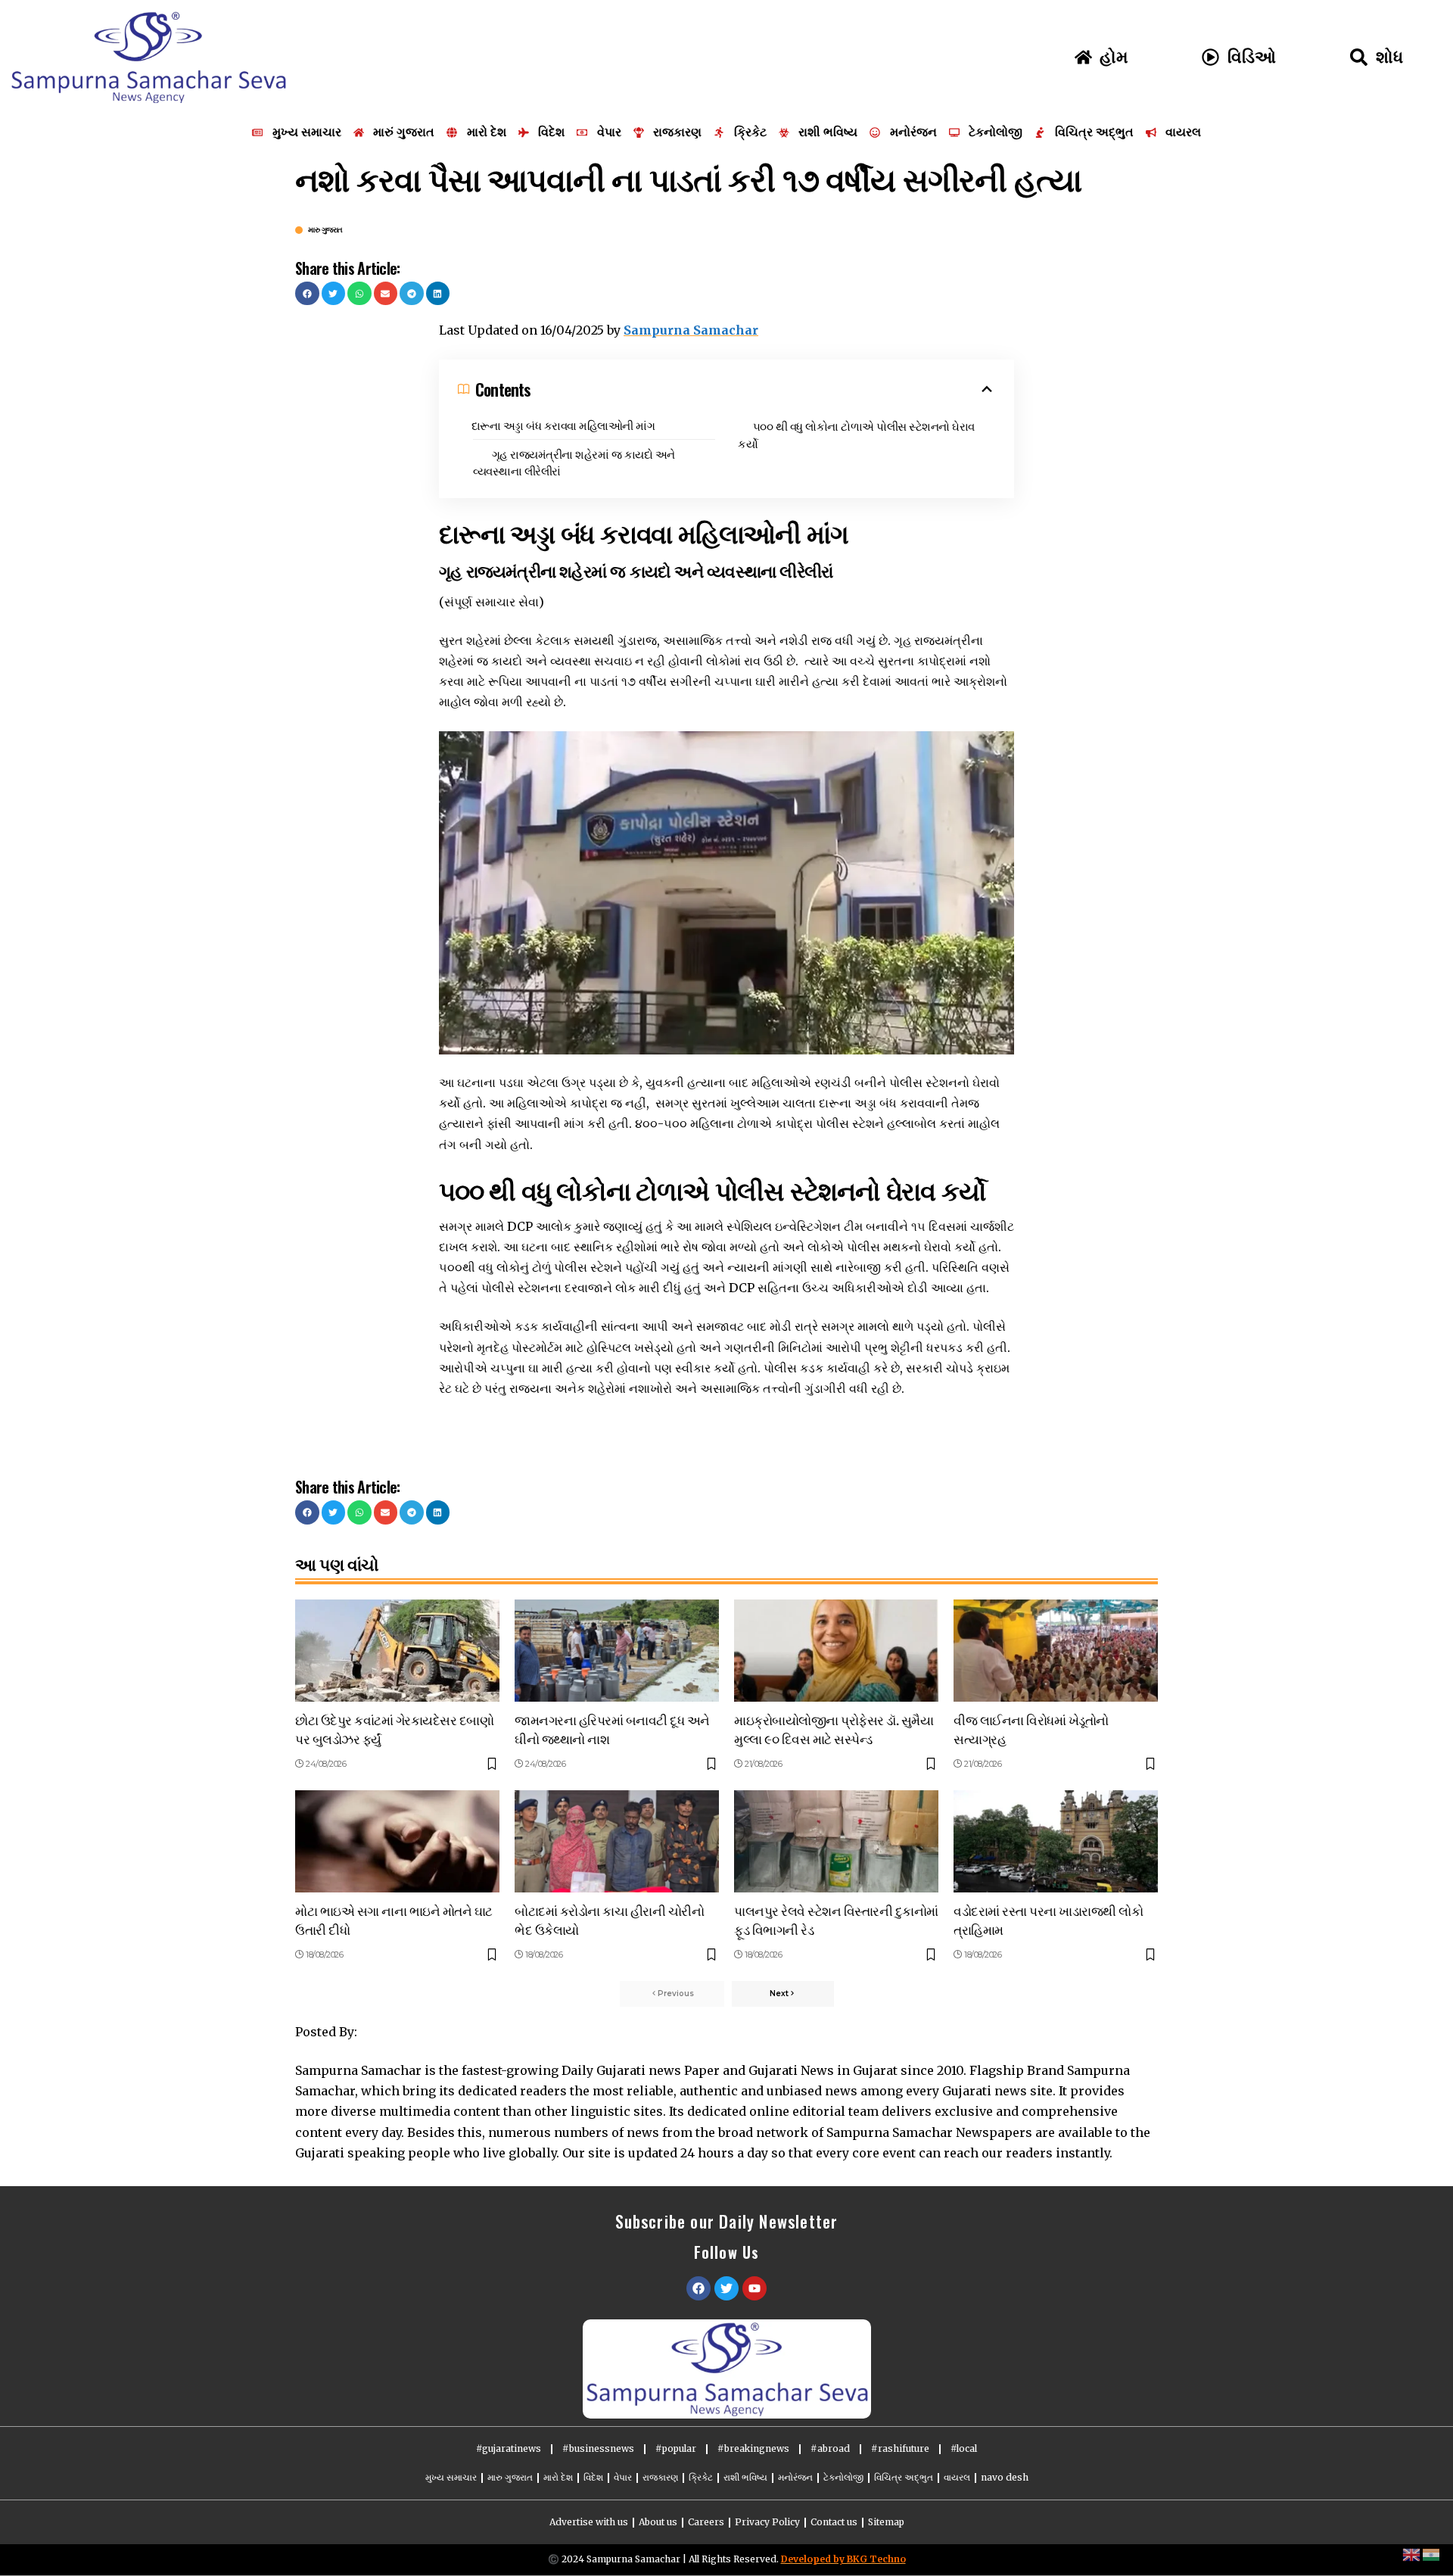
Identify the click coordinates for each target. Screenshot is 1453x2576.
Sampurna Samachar (691, 330)
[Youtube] (755, 2288)
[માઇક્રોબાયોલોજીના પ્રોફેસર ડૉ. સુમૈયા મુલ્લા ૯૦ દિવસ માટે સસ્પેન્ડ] (836, 1651)
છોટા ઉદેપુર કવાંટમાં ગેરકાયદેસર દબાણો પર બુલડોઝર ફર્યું (394, 1729)
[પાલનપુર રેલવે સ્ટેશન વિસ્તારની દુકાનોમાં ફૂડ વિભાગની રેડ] (836, 1841)
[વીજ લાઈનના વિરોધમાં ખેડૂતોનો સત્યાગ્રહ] (1056, 1651)
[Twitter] (726, 2288)
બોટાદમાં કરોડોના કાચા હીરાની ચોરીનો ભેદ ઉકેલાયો (609, 1920)
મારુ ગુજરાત (325, 230)
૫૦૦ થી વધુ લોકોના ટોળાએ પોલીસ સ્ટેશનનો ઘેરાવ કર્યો (856, 434)
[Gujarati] (1432, 2554)
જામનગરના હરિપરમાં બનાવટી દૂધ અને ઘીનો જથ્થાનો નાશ (612, 1729)
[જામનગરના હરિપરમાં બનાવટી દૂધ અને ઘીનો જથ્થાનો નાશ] (617, 1651)
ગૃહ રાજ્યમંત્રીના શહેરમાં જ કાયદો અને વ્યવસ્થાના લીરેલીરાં (574, 462)
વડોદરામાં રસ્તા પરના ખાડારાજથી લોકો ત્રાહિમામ (1048, 1920)
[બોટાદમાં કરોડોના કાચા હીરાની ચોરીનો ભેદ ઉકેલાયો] (617, 1841)
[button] (307, 294)
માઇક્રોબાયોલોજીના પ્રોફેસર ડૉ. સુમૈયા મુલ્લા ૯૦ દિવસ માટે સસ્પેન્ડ (834, 1729)
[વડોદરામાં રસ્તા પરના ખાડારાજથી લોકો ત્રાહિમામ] (1056, 1841)
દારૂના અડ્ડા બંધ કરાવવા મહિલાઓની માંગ (563, 425)
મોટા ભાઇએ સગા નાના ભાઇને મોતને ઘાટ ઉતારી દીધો (394, 1920)
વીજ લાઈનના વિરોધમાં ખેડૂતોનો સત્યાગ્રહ (1031, 1729)
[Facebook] (698, 2288)
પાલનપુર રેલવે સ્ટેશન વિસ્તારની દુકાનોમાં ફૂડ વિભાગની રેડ (836, 1920)
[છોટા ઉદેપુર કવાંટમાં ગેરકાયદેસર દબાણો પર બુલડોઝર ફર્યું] (397, 1651)
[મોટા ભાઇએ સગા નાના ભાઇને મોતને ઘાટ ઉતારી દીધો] (397, 1841)
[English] (1412, 2554)
